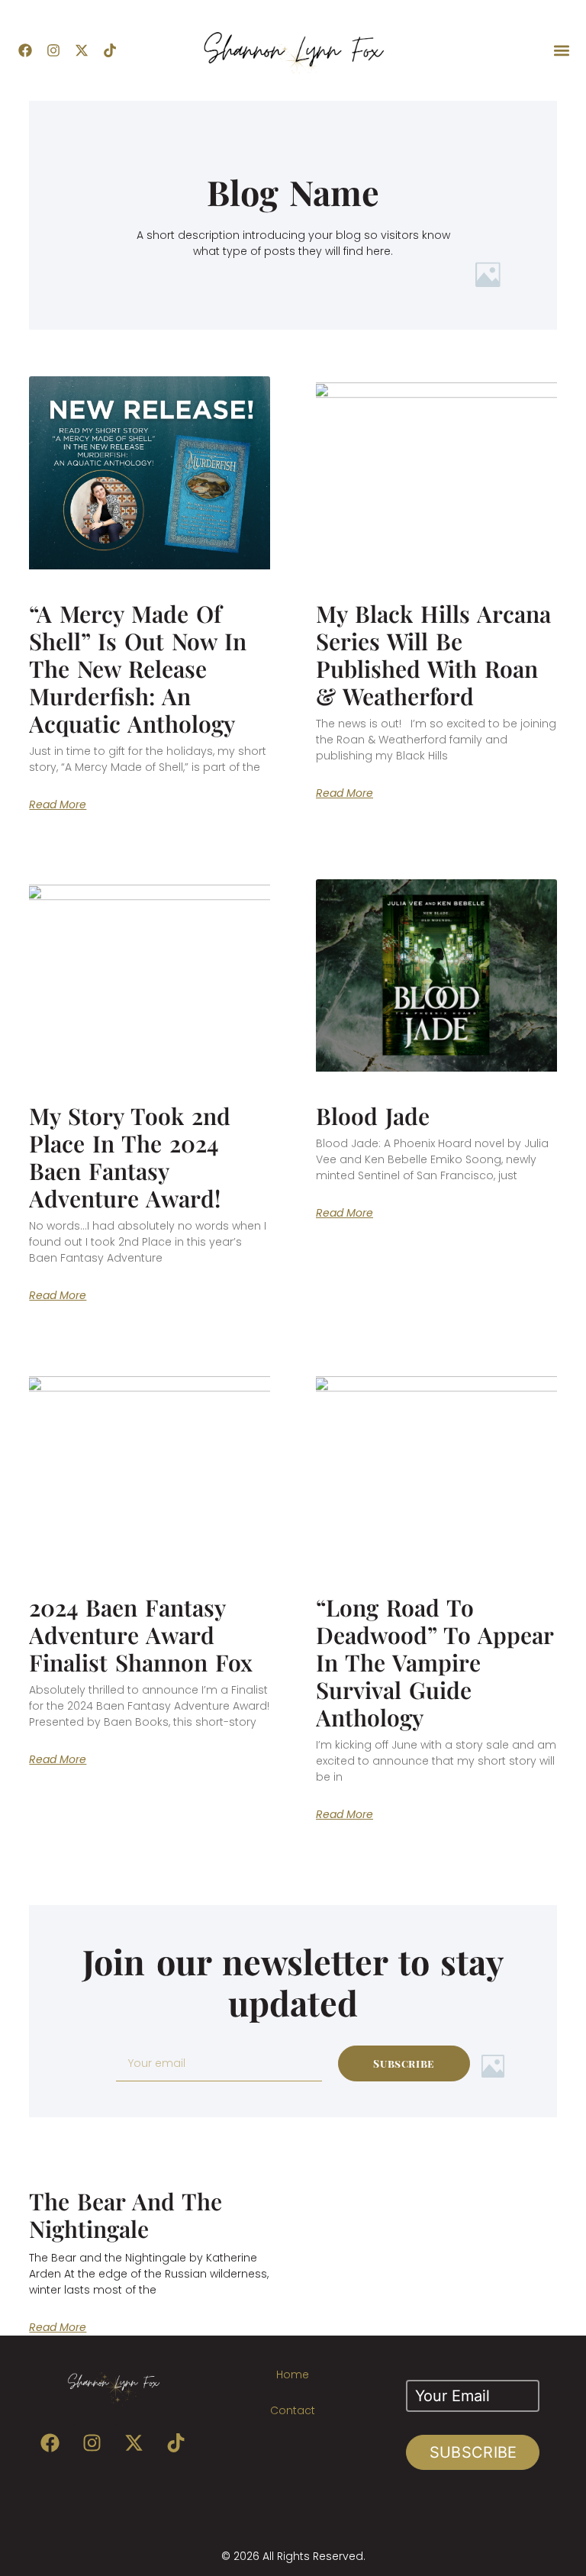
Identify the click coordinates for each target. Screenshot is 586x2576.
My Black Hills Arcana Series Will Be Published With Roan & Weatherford (433, 655)
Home (293, 2374)
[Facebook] (25, 50)
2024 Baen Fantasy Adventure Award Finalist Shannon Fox (141, 1635)
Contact (293, 2410)
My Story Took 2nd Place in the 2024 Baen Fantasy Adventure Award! (130, 1157)
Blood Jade (373, 1116)
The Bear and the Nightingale (126, 2215)
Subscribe (473, 2452)
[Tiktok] (110, 50)
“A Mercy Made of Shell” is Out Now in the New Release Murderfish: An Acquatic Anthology (138, 669)
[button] (562, 51)
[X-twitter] (82, 50)
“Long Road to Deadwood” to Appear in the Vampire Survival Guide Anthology (435, 1662)
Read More (58, 804)
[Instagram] (53, 50)
